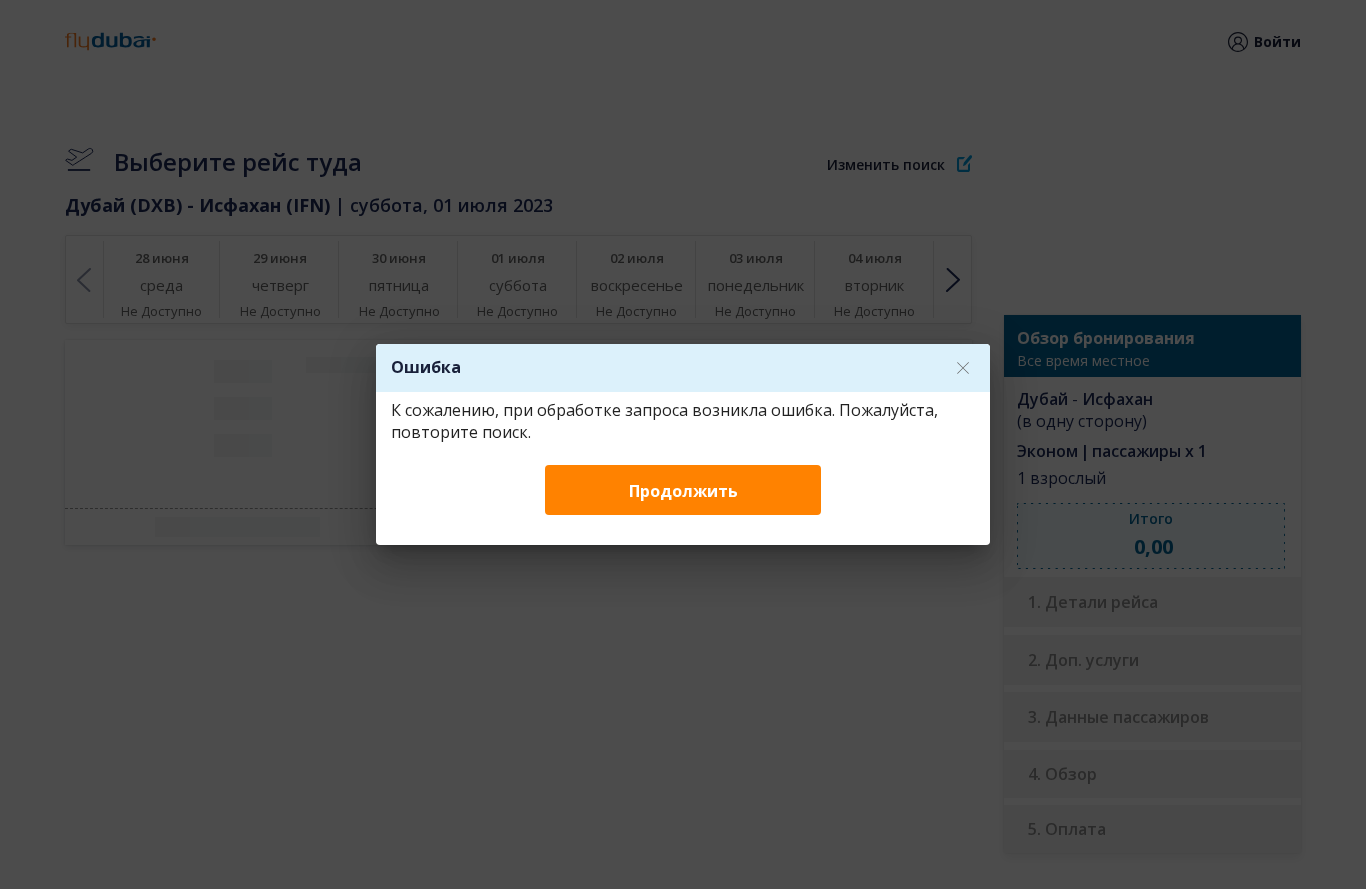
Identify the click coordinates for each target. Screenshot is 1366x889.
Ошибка (426, 367)
